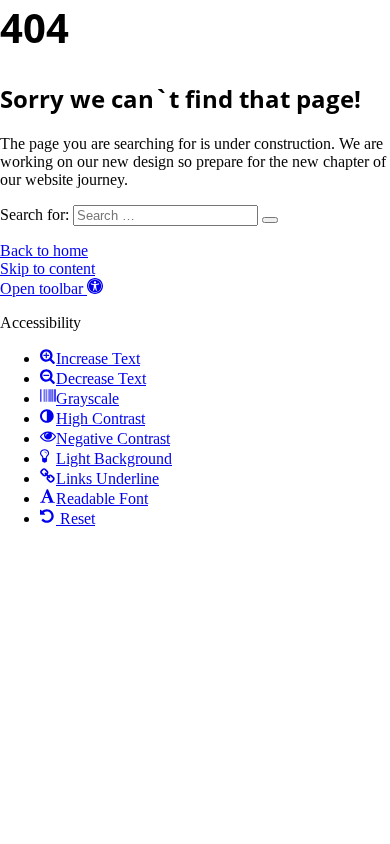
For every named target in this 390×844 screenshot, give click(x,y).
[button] (51, 288)
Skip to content (47, 268)
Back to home (44, 250)
